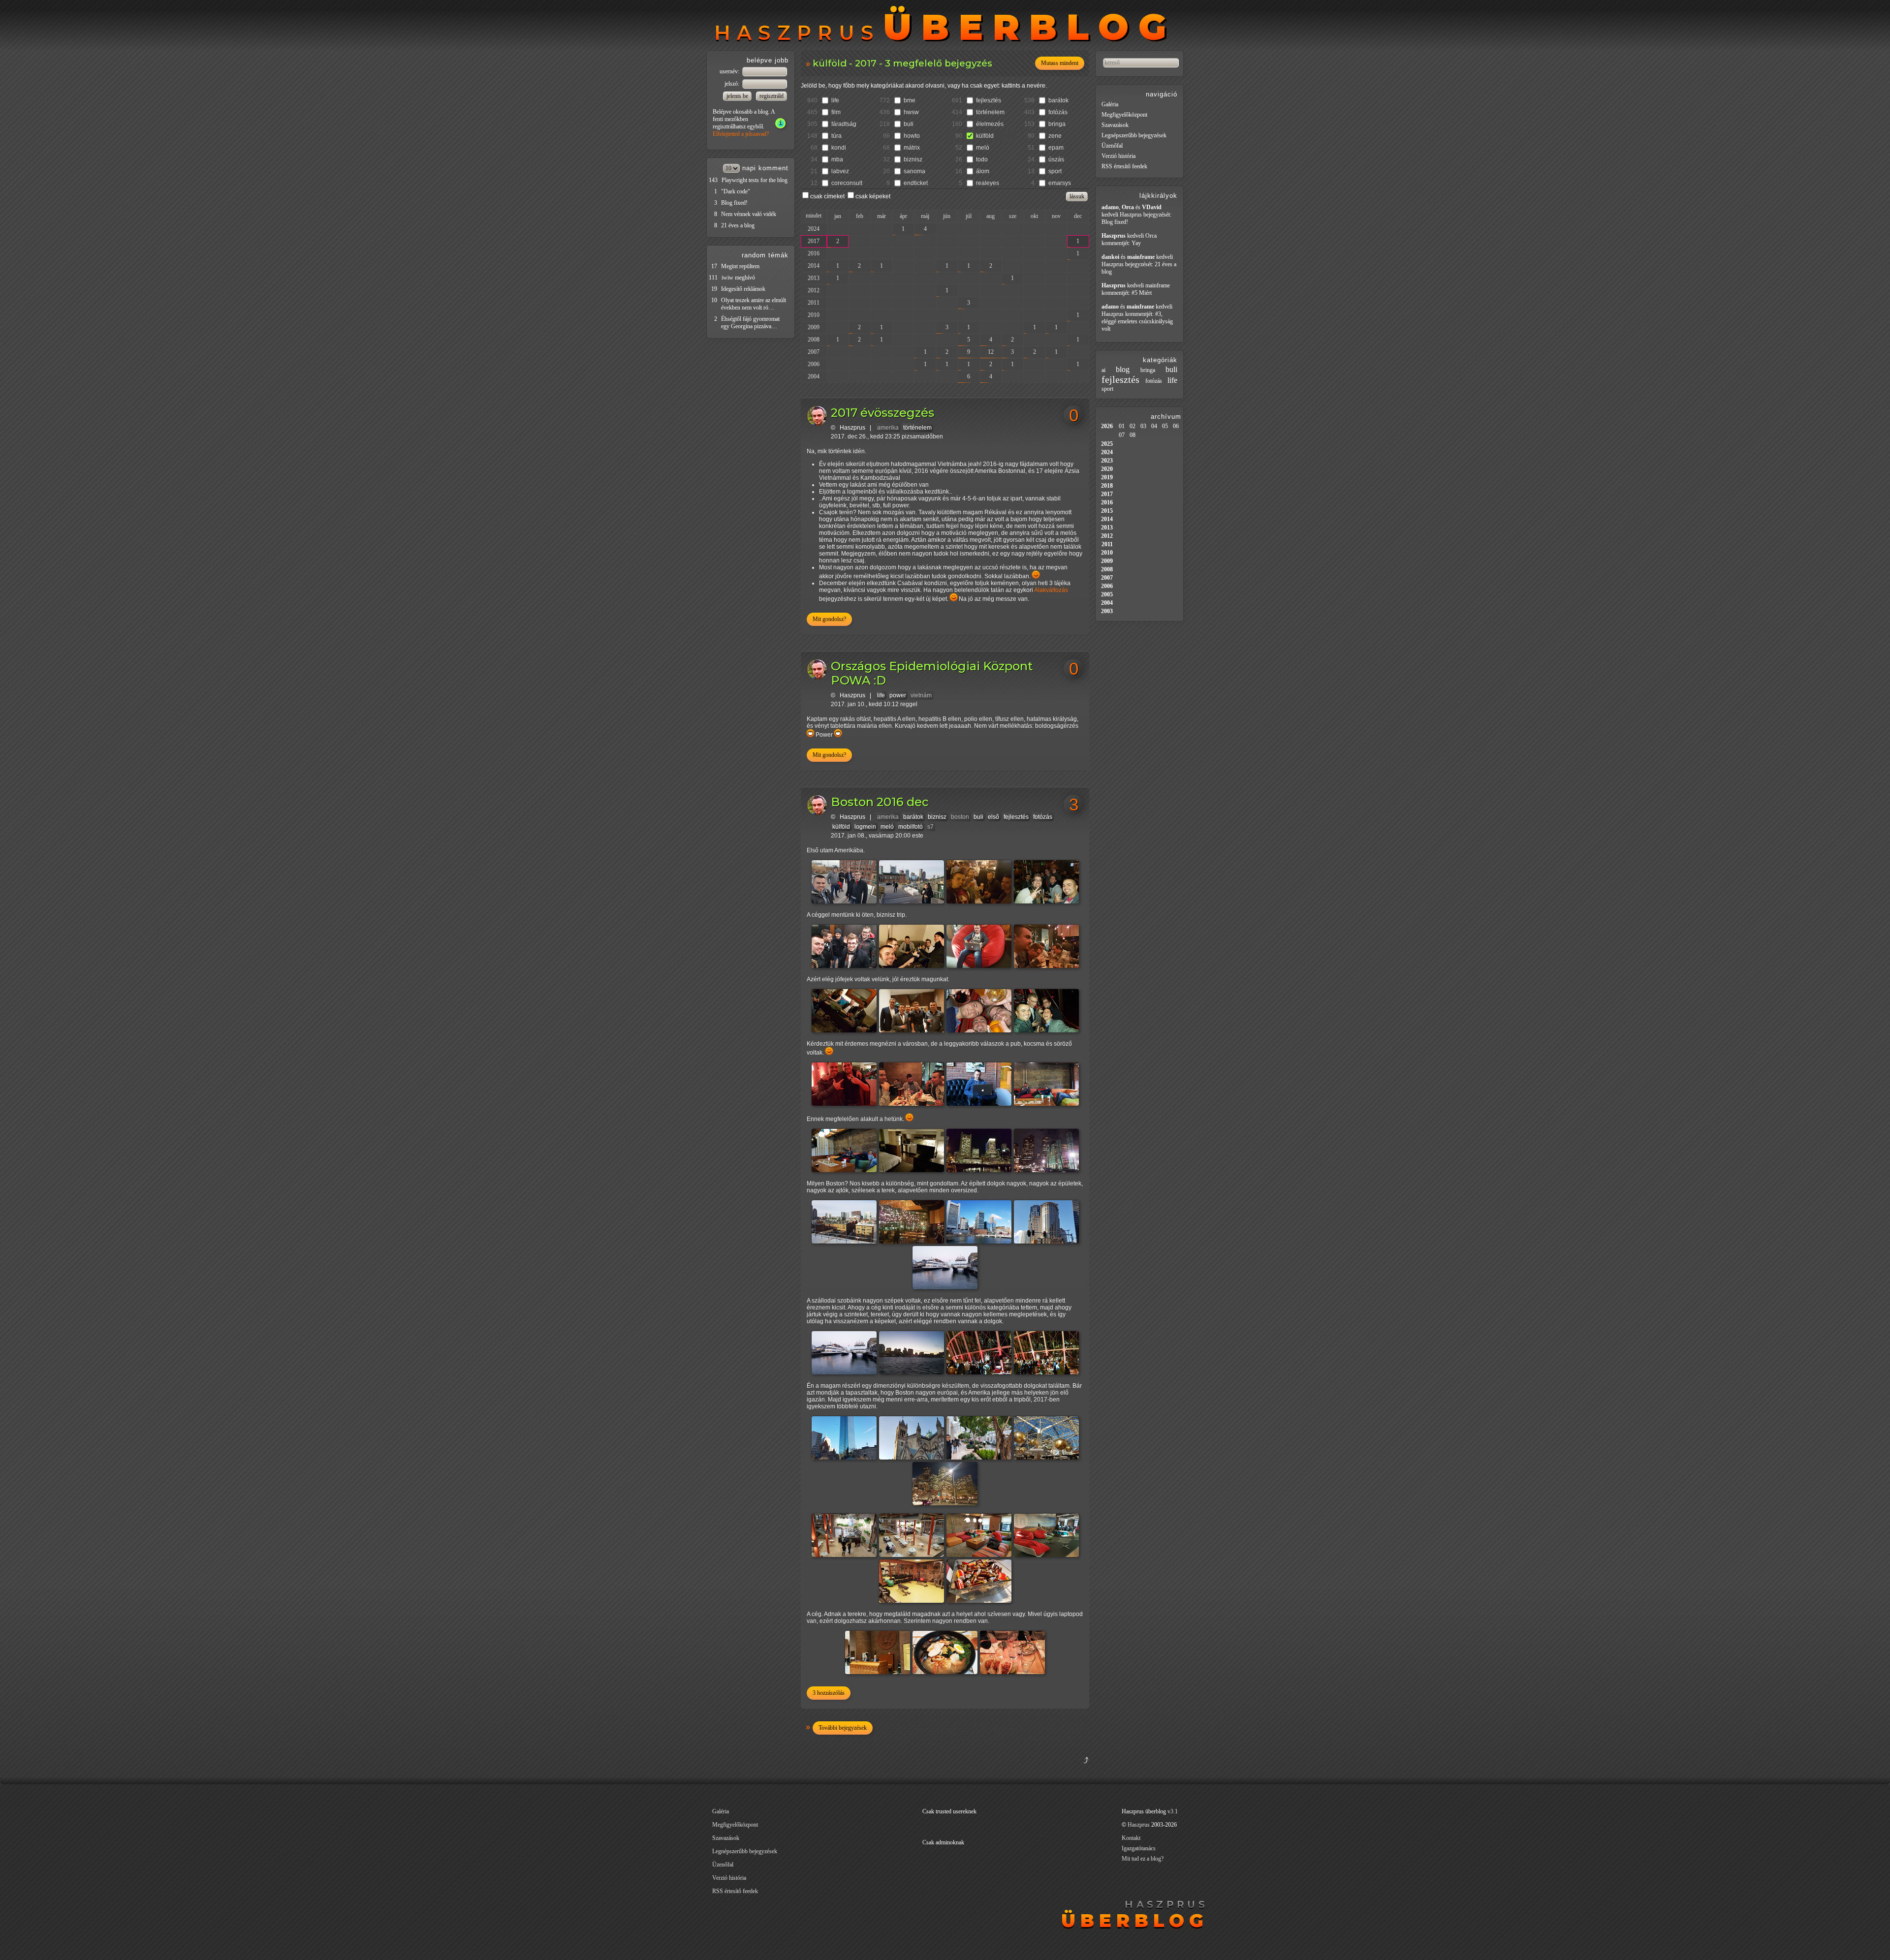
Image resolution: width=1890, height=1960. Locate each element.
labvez (840, 171)
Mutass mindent (1060, 63)
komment (773, 168)
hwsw (911, 112)
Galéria (1110, 104)
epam (1056, 148)
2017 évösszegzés (882, 413)
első (993, 817)
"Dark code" (736, 191)
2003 (1107, 611)
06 (1176, 426)
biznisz (913, 159)
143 (713, 180)
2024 (814, 229)
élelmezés (990, 124)
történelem (990, 112)
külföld (985, 136)
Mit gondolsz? (829, 619)
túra (836, 136)
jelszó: (733, 84)
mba (837, 159)
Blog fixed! (734, 203)
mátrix (912, 148)
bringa (1057, 124)
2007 (814, 352)
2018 (1107, 486)
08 (1133, 435)
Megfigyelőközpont (1124, 115)
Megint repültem (740, 266)
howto (912, 136)
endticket (916, 183)
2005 (1107, 594)
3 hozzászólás (829, 1693)
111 (713, 278)
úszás (1056, 159)
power (898, 695)
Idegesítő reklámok (743, 289)
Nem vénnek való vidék (749, 214)
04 (1154, 426)
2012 (814, 290)
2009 (814, 327)
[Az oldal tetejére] (1037, 1772)
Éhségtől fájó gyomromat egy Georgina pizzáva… (750, 323)
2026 (1107, 426)
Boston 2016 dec (880, 802)
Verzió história (1118, 156)
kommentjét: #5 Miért (1127, 293)
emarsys (1060, 183)
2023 (1107, 461)
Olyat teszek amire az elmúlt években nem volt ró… (754, 304)
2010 (814, 315)
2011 (814, 303)
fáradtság (844, 124)
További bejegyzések (843, 1728)
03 (1143, 426)
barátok (1058, 100)
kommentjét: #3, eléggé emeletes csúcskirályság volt (1137, 321)
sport (1055, 171)
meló (983, 148)
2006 (814, 364)
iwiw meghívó (738, 278)
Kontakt (1131, 1838)
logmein (865, 827)
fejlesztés (989, 100)
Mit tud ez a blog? (1143, 1859)
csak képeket (873, 196)
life (835, 100)
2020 (1107, 469)
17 (714, 266)
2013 (814, 278)
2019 (1107, 477)
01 (1122, 426)
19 (714, 289)
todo (982, 159)
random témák (765, 255)
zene (1055, 136)
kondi (839, 148)
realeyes (988, 183)
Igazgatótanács (1139, 1848)
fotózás (1058, 112)
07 (1122, 435)
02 (1133, 426)
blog (1123, 369)
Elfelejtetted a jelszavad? (741, 134)
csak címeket (827, 196)
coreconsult (847, 183)
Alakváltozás (1051, 590)
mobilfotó (911, 827)
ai (1103, 370)
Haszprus (852, 428)
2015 (1107, 511)
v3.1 (1173, 1811)
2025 (1107, 444)
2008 (814, 340)
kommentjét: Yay (1121, 243)
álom (983, 171)
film (836, 112)
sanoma (914, 171)
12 (991, 352)
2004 (814, 376)
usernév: (730, 71)
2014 (814, 266)
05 (1165, 426)
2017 (814, 241)
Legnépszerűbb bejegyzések (1134, 135)
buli (909, 124)
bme (910, 100)
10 (714, 300)
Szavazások (1115, 125)
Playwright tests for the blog (755, 180)
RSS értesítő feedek (1124, 166)
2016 (814, 253)
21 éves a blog (738, 225)
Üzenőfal (1112, 146)
